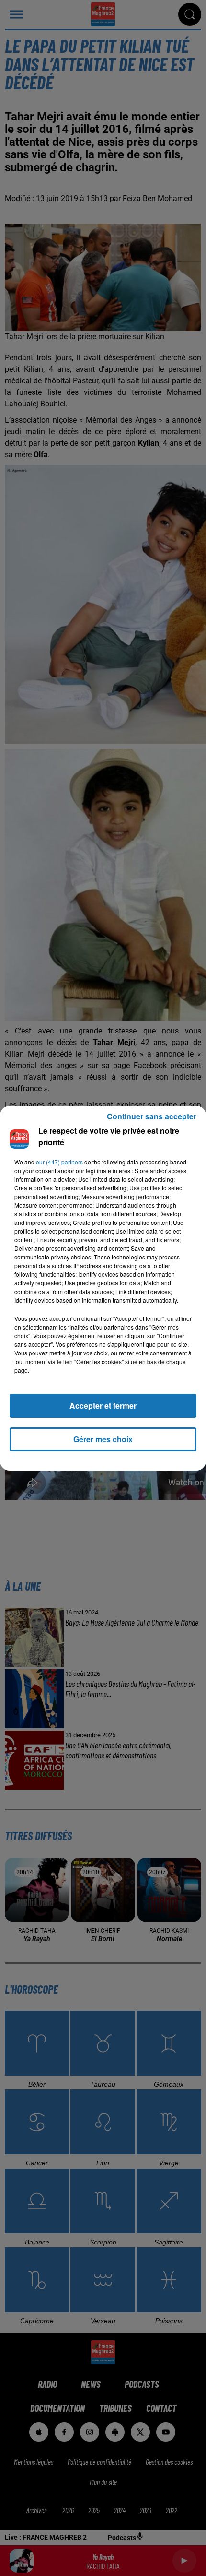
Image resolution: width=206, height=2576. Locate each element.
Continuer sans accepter (152, 1116)
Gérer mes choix (103, 1439)
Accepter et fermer (103, 1406)
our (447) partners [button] (59, 1162)
